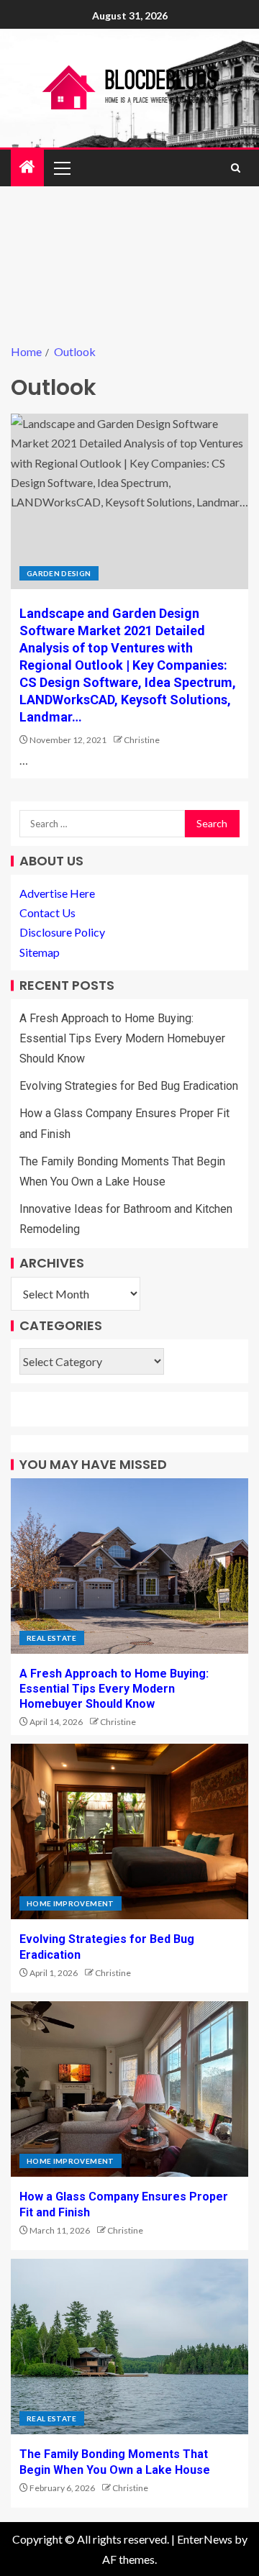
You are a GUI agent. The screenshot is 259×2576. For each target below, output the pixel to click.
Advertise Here (57, 893)
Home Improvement (71, 1903)
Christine (142, 740)
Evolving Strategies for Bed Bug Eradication (129, 1086)
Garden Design (59, 573)
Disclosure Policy (62, 932)
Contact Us (47, 912)
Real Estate (52, 1638)
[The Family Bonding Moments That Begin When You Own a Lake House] (129, 2347)
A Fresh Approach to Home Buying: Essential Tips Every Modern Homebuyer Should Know (122, 1038)
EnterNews (205, 2539)
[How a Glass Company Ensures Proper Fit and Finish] (129, 2089)
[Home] (27, 167)
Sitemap (40, 952)
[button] (61, 168)
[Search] (236, 168)
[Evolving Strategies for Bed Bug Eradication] (129, 1831)
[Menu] (61, 168)
